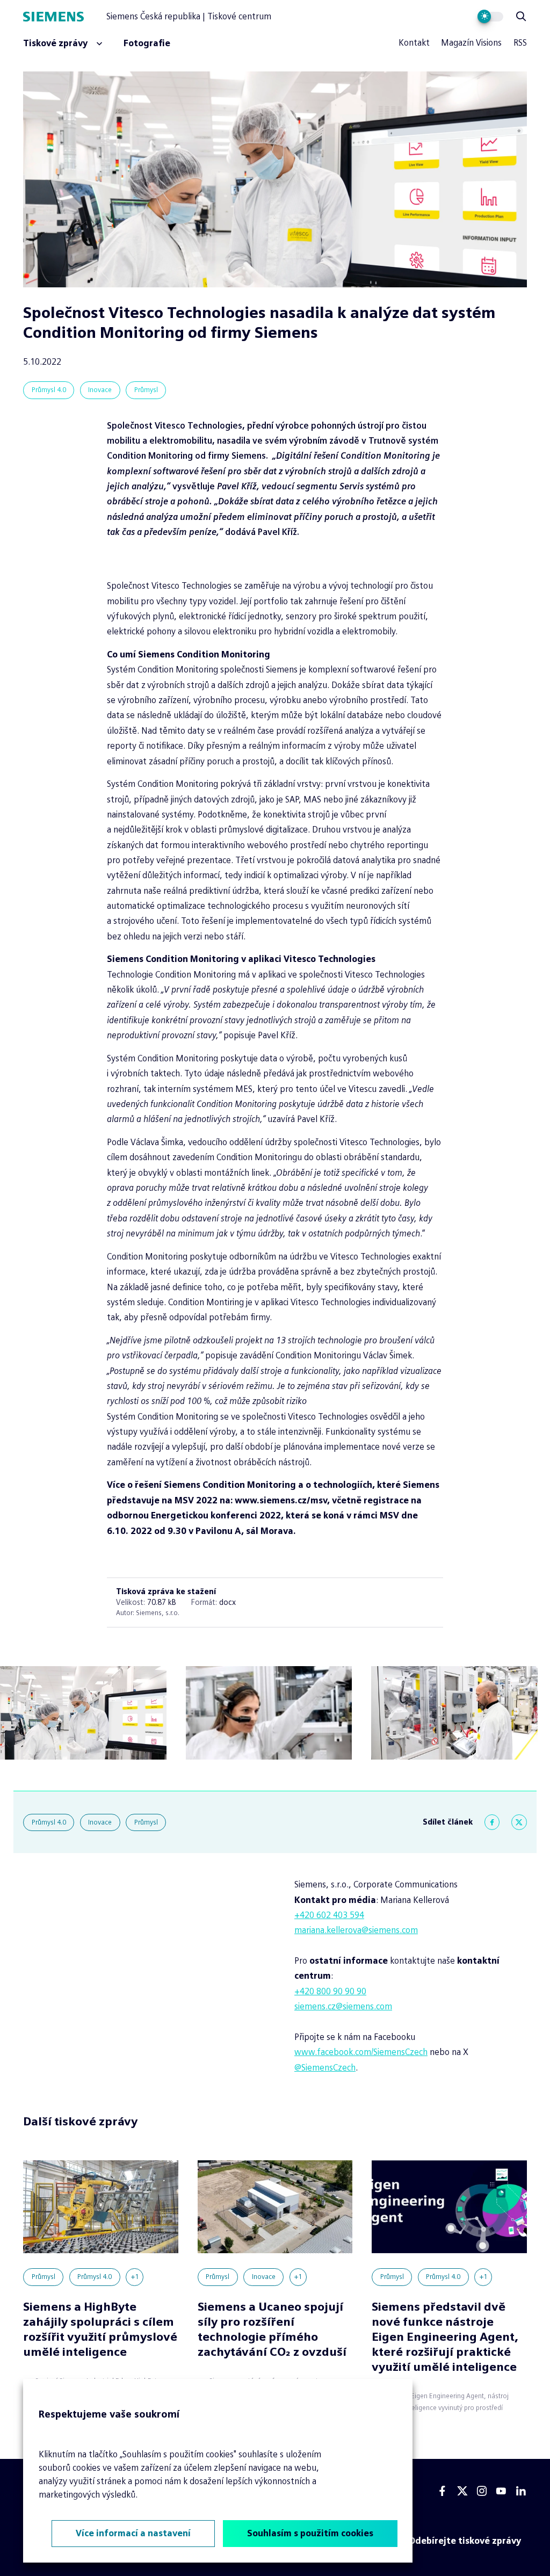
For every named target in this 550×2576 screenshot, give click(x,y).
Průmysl (146, 390)
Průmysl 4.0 (49, 390)
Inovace (100, 390)
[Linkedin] (521, 2491)
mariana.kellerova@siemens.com (356, 1930)
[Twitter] (519, 1822)
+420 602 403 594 (329, 1915)
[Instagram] (482, 2491)
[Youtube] (501, 2491)
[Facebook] (492, 1822)
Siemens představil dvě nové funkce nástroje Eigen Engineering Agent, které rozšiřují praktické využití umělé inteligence (445, 2337)
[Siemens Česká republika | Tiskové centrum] (64, 17)
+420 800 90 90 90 (330, 1991)
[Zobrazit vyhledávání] (521, 17)
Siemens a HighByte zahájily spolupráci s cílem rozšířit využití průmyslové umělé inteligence (100, 2329)
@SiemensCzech (325, 2068)
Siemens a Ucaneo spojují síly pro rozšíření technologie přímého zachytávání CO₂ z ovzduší (272, 2329)
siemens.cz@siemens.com (343, 2006)
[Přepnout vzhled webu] (491, 17)
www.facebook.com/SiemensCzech (361, 2052)
